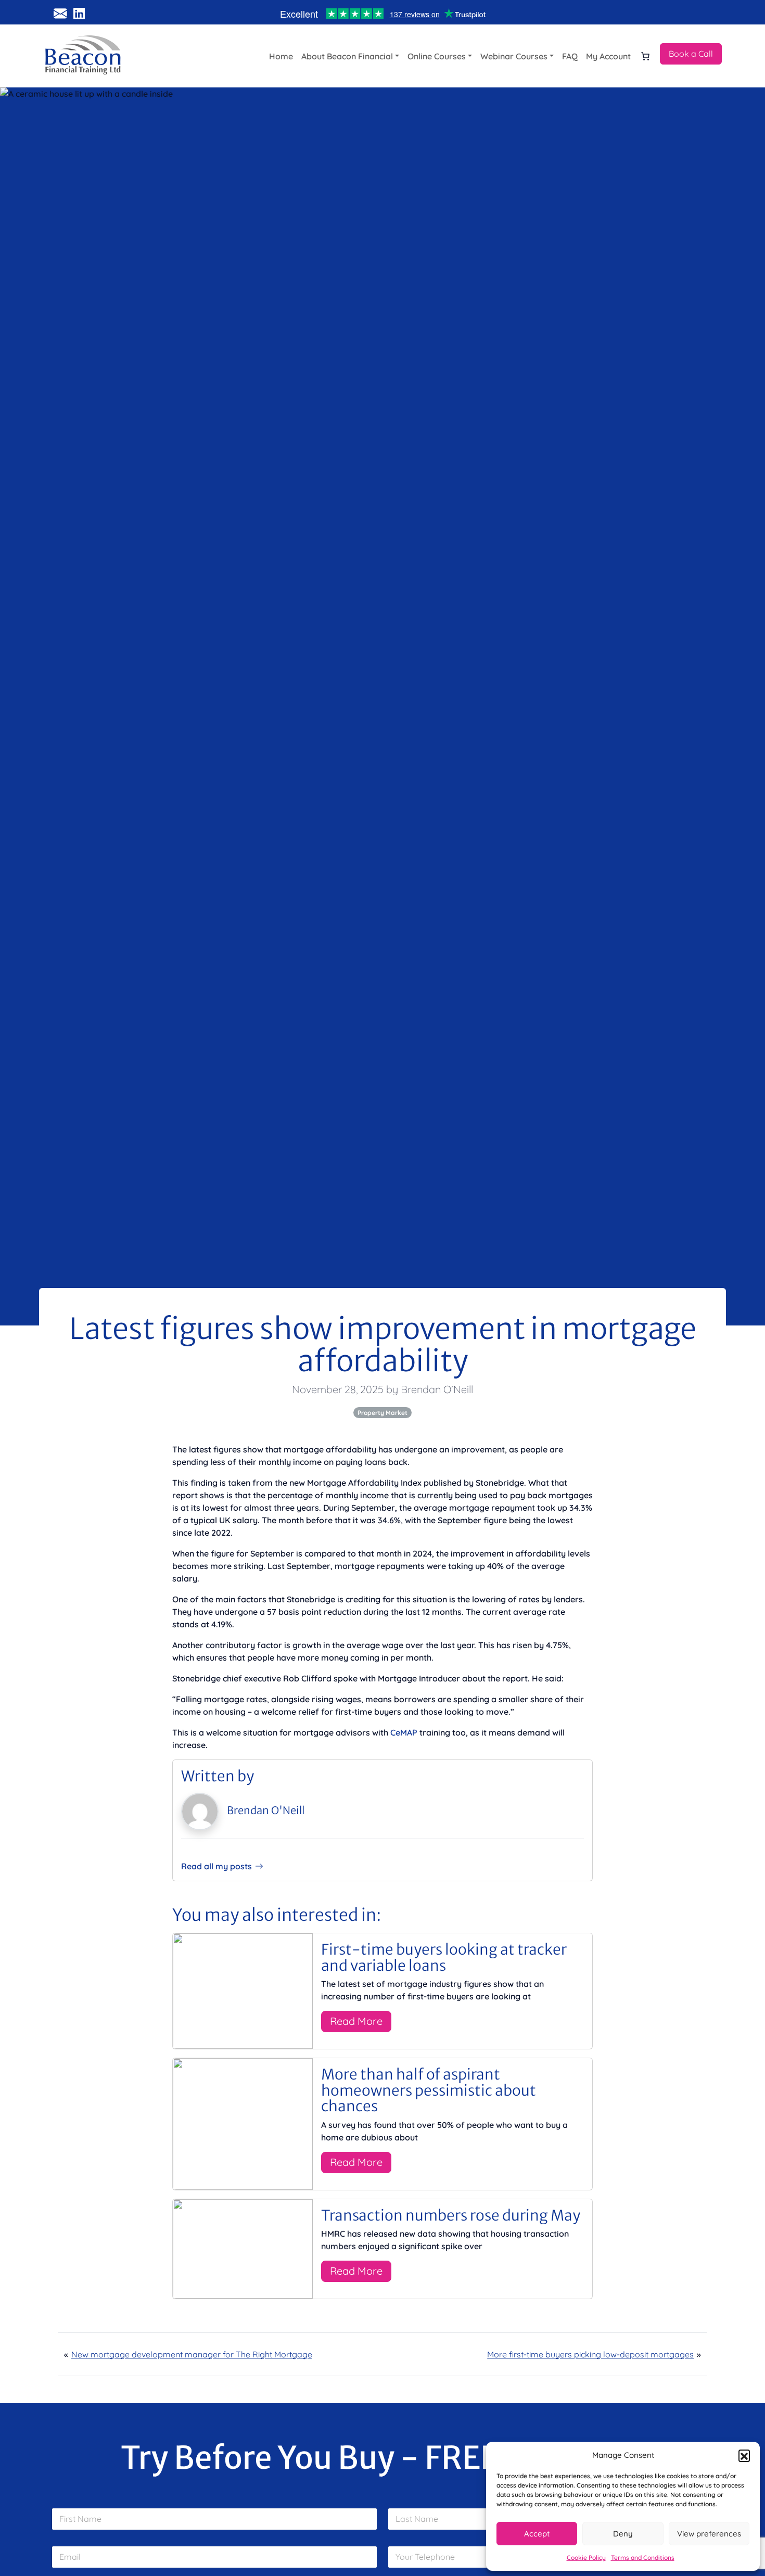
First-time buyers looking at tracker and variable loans (444, 1957)
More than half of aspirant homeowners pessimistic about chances (429, 2090)
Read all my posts (216, 1866)
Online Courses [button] (437, 56)
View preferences (709, 2534)
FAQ (570, 56)
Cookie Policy (586, 2558)
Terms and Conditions (643, 2558)
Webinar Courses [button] (514, 56)
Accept (537, 2534)
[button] (744, 2455)
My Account (608, 56)
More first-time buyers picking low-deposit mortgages (590, 2354)
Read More (356, 2021)
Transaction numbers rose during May (451, 2215)
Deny (623, 2534)
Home (281, 56)
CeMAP (404, 1732)
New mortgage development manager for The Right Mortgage (192, 2354)
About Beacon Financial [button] (347, 56)
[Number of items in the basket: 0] (645, 56)
